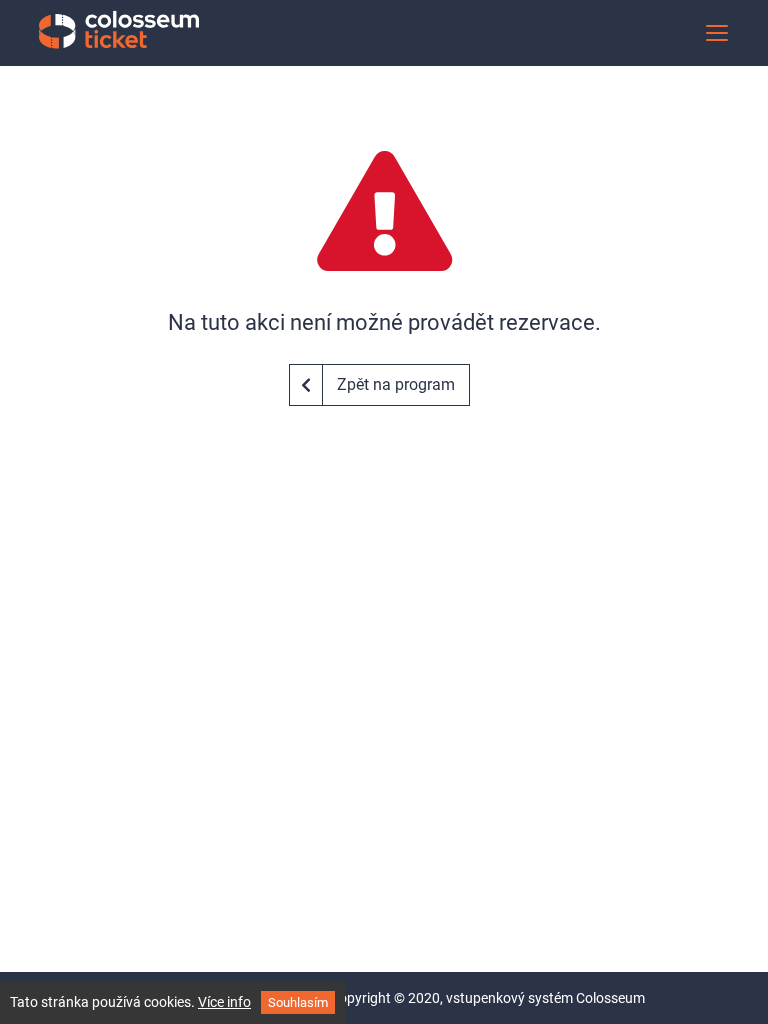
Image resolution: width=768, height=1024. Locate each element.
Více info (224, 1002)
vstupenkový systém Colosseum (545, 998)
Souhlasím (298, 1002)
